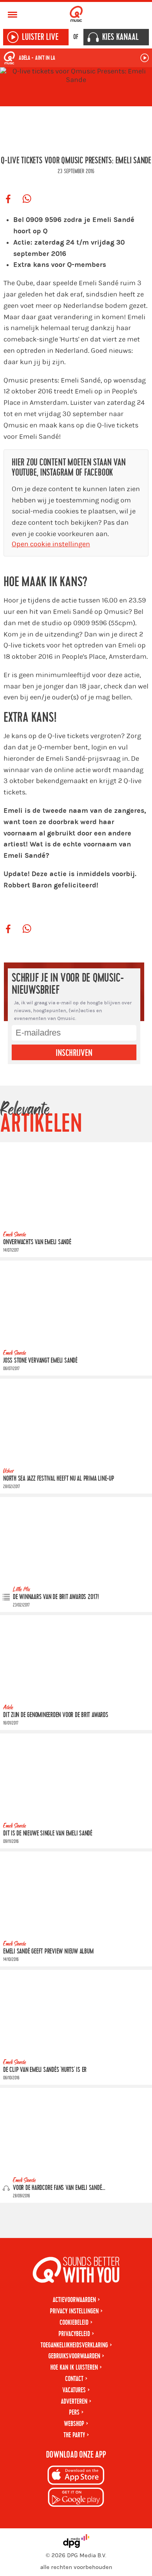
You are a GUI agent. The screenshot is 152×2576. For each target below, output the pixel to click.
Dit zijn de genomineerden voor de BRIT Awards (56, 1715)
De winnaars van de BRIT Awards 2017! (56, 1597)
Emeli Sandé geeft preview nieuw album (48, 1951)
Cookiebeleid (74, 2323)
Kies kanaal (120, 37)
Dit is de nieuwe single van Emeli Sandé (48, 1833)
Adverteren (74, 2402)
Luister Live (40, 37)
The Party (74, 2435)
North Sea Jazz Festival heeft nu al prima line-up (59, 1479)
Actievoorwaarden (74, 2300)
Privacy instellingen (74, 2311)
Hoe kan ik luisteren (74, 2368)
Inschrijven (74, 1053)
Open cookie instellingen (51, 544)
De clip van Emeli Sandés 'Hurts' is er (45, 2070)
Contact (74, 2379)
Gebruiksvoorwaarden (74, 2356)
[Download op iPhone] (76, 2477)
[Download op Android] (76, 2498)
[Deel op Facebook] (8, 199)
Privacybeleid (74, 2334)
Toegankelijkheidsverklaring (74, 2345)
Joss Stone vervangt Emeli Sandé (40, 1360)
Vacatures (74, 2390)
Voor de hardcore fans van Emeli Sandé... (59, 2188)
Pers (74, 2412)
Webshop (74, 2424)
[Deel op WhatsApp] (27, 199)
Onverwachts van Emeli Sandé (37, 1242)
